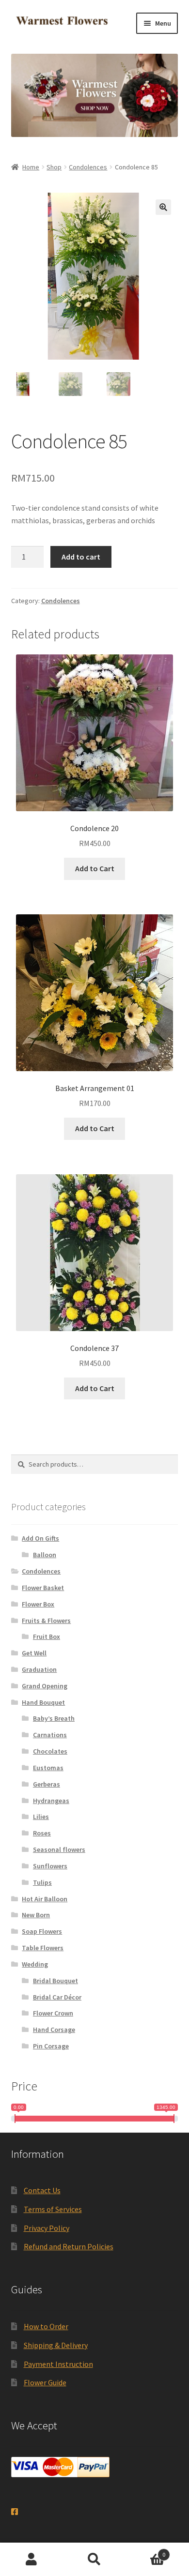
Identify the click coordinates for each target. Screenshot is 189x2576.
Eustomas (48, 1768)
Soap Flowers (42, 1931)
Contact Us (42, 2190)
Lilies (41, 1817)
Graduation (39, 1669)
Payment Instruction (58, 2364)
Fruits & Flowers (46, 1621)
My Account (31, 2560)
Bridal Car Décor (57, 1997)
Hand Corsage (54, 2030)
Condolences (88, 167)
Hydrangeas (51, 1801)
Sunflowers (50, 1866)
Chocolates (50, 1751)
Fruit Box (47, 1637)
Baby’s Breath (54, 1718)
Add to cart (81, 557)
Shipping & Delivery (56, 2345)
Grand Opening (45, 1686)
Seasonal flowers (59, 1849)
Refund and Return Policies (69, 2246)
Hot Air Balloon (45, 1899)
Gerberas (47, 1784)
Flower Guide (45, 2382)
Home (31, 167)
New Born (36, 1915)
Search (94, 2560)
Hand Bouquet (43, 1702)
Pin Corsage (51, 2046)
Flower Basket (43, 1588)
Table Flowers (43, 1948)
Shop (54, 167)
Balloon (45, 1555)
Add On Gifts (40, 1538)
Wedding (35, 1964)
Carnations (50, 1735)
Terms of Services (53, 2209)
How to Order (46, 2326)
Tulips (42, 1882)
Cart (146, 2551)
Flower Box (38, 1604)
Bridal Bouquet (55, 1981)
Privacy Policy (47, 2228)
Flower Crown (53, 2013)
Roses (42, 1833)
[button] (163, 207)
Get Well (34, 1653)
